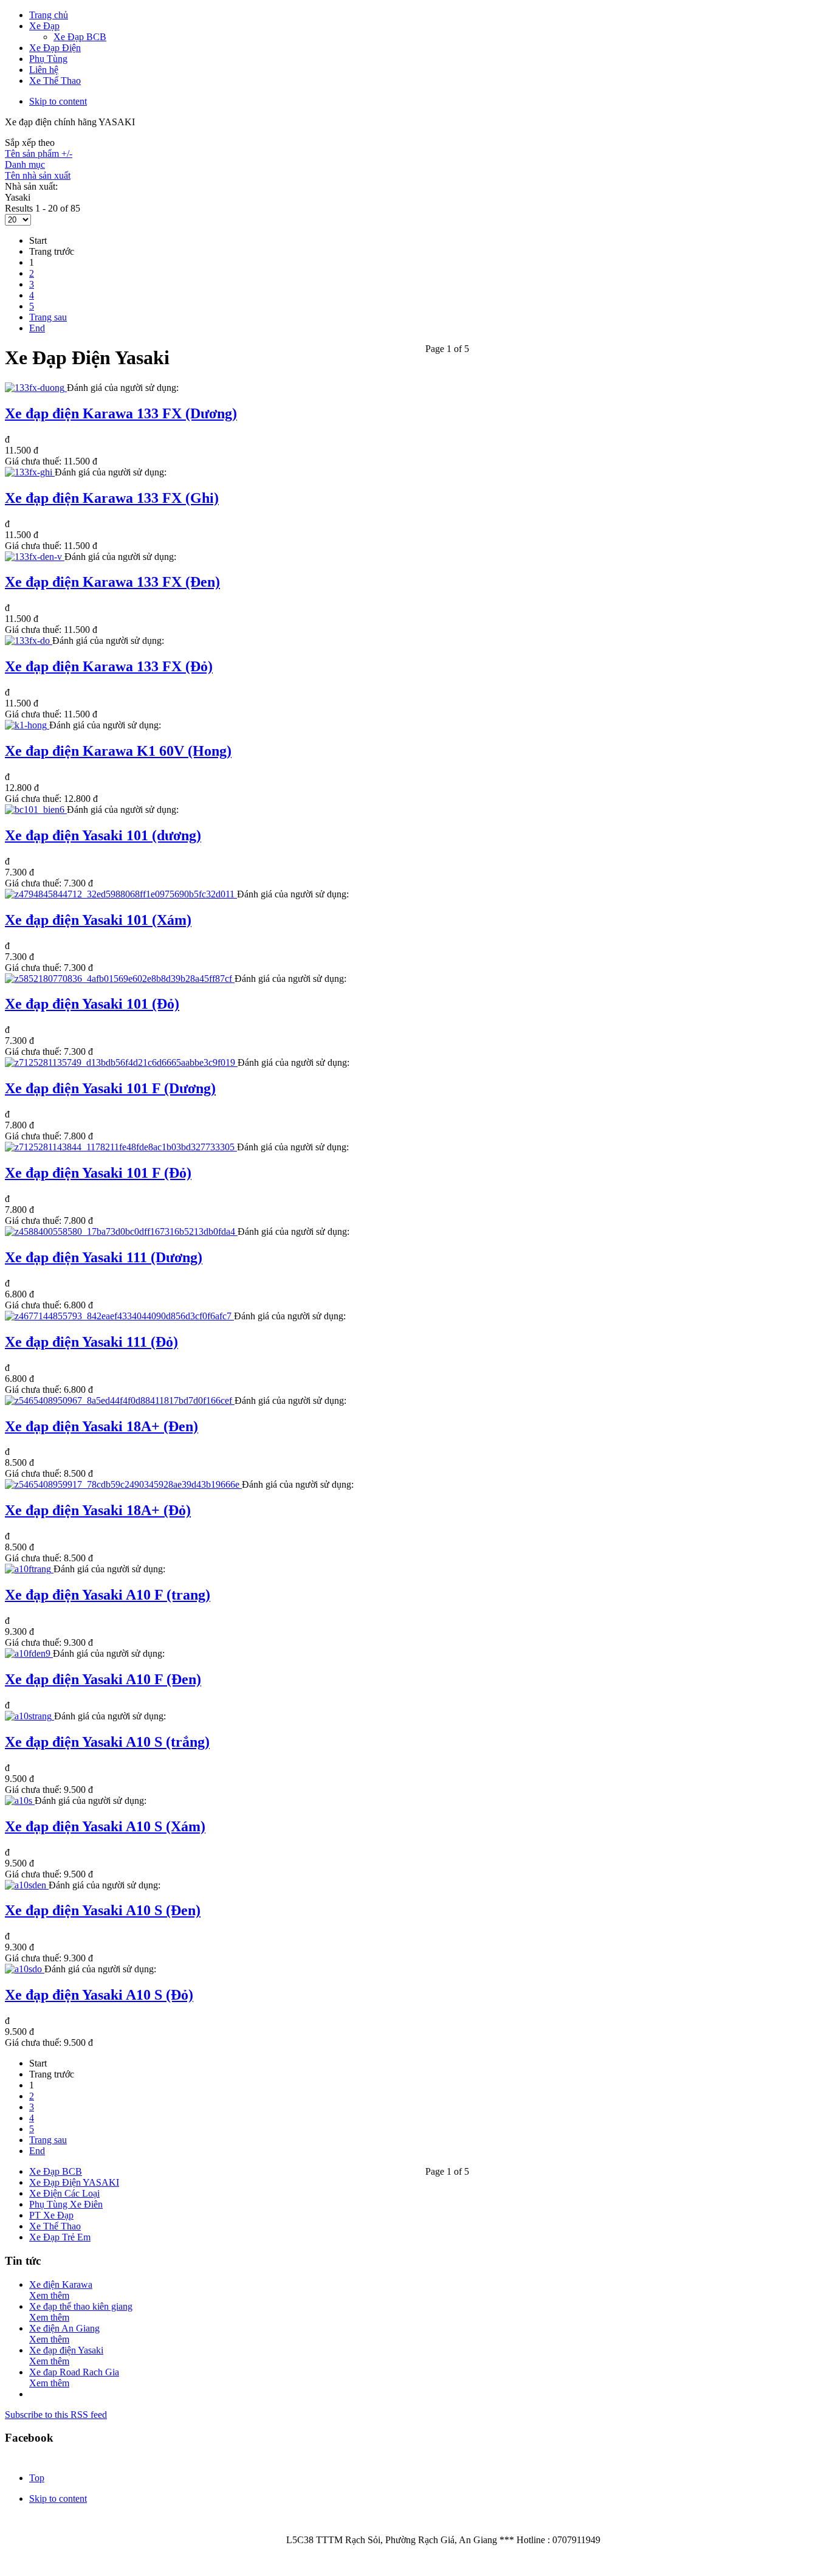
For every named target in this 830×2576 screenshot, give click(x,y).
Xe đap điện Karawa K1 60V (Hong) (118, 751)
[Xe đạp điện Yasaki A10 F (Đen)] (29, 1653)
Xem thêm (49, 2295)
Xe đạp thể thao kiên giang (81, 2306)
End (37, 328)
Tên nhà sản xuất (38, 175)
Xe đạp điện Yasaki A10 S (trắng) (107, 1742)
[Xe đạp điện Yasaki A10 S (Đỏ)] (25, 1969)
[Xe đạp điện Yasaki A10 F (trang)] (29, 1569)
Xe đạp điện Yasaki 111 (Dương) (104, 1257)
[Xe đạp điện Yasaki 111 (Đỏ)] (119, 1316)
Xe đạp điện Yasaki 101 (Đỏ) (92, 1004)
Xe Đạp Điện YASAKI (74, 2182)
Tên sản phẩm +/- (39, 154)
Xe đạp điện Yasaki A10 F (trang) (108, 1595)
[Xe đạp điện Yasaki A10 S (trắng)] (29, 1716)
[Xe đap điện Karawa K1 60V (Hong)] (27, 725)
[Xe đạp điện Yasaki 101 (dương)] (36, 810)
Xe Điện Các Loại (64, 2193)
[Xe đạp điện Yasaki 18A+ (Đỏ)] (123, 1484)
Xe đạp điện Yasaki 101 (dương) (103, 835)
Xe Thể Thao (55, 2226)
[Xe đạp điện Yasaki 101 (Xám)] (121, 894)
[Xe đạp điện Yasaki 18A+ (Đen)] (120, 1400)
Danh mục (25, 164)
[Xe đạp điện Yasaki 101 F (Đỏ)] (121, 1147)
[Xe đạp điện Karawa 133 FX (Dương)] (36, 388)
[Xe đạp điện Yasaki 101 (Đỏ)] (120, 979)
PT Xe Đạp (51, 2215)
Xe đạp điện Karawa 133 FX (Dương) (121, 413)
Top (37, 2478)
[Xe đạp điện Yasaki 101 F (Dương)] (121, 1062)
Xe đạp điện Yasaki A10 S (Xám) (105, 1826)
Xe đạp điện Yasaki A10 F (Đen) (103, 1679)
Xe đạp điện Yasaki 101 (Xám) (98, 920)
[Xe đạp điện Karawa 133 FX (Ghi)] (30, 472)
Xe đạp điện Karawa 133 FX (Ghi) (112, 498)
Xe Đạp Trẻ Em (60, 2237)
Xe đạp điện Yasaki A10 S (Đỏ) (99, 1995)
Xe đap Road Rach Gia (74, 2372)
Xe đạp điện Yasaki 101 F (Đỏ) (98, 1173)
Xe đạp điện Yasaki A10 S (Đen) (103, 1910)
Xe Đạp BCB (56, 2171)
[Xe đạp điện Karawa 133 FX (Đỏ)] (29, 641)
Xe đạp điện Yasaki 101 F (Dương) (110, 1088)
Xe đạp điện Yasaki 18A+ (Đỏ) (98, 1510)
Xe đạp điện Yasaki (66, 2350)
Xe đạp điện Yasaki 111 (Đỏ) (91, 1342)
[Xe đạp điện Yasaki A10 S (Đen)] (27, 1885)
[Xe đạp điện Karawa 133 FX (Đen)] (35, 557)
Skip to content (58, 101)
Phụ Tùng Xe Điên (66, 2204)
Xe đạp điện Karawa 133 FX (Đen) (112, 582)
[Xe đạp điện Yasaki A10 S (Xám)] (20, 1801)
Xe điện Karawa (61, 2284)
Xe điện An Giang (64, 2328)
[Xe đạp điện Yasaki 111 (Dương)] (121, 1231)
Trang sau (48, 317)
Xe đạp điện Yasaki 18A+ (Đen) (101, 1426)
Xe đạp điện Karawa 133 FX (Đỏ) (109, 666)
